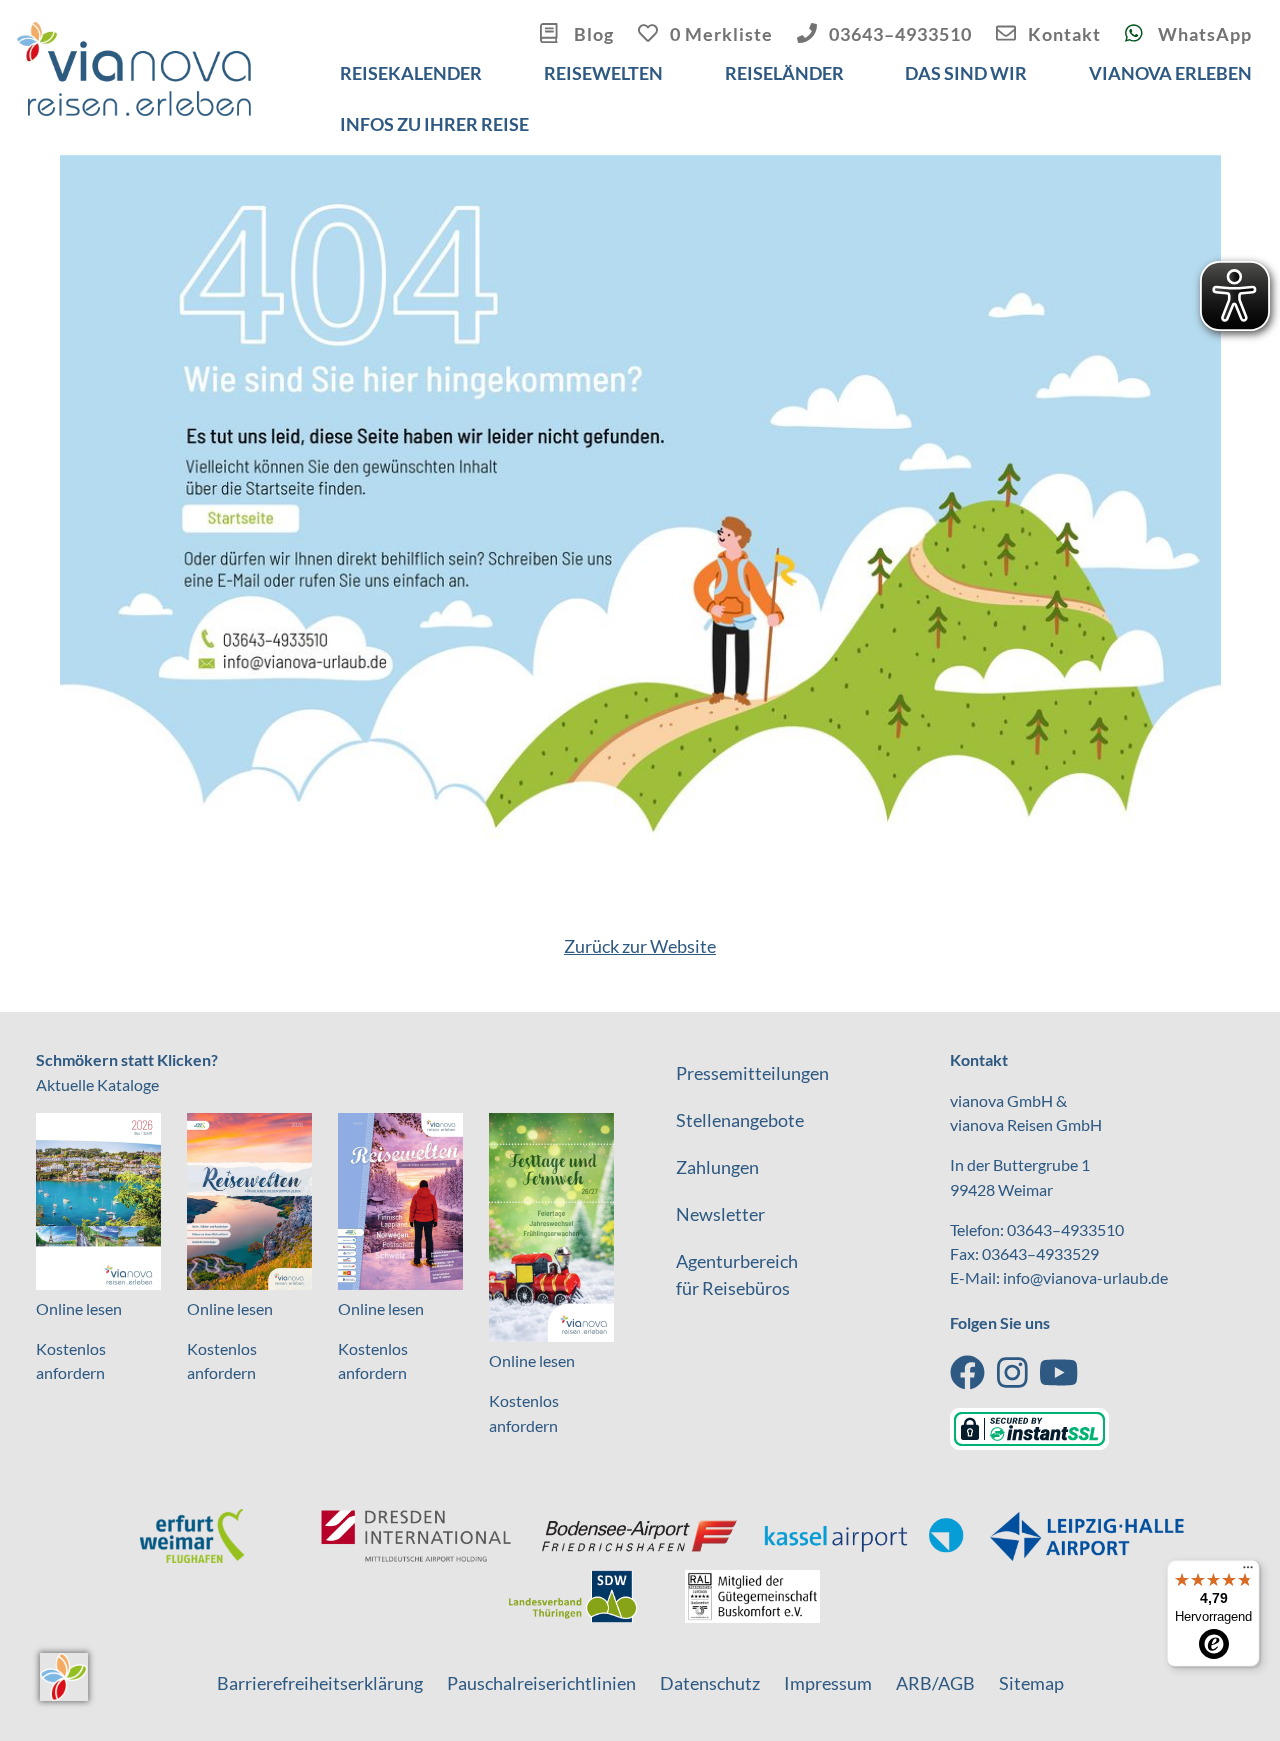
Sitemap (1031, 1683)
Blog (592, 34)
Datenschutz (710, 1683)
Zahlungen (717, 1167)
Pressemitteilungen (752, 1073)
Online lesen (79, 1308)
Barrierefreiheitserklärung (320, 1683)
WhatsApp (1203, 34)
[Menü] (1248, 1572)
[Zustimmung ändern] (64, 1677)
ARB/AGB (935, 1683)
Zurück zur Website (640, 946)
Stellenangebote (740, 1120)
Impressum (828, 1683)
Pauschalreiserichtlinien (541, 1683)
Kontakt (1064, 34)
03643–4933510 (900, 34)
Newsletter (720, 1214)
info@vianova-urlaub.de (1085, 1277)
